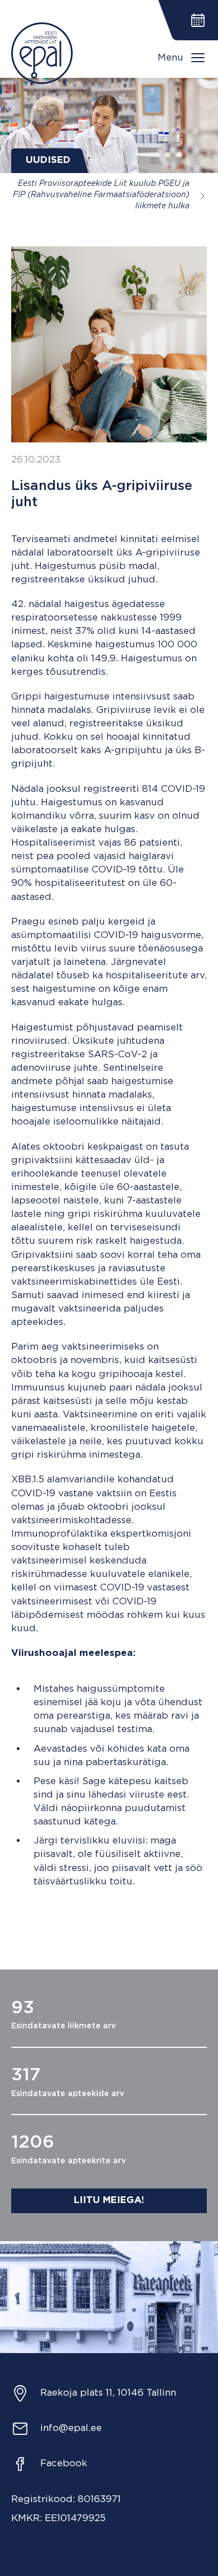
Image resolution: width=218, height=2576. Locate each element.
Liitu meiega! (109, 2201)
